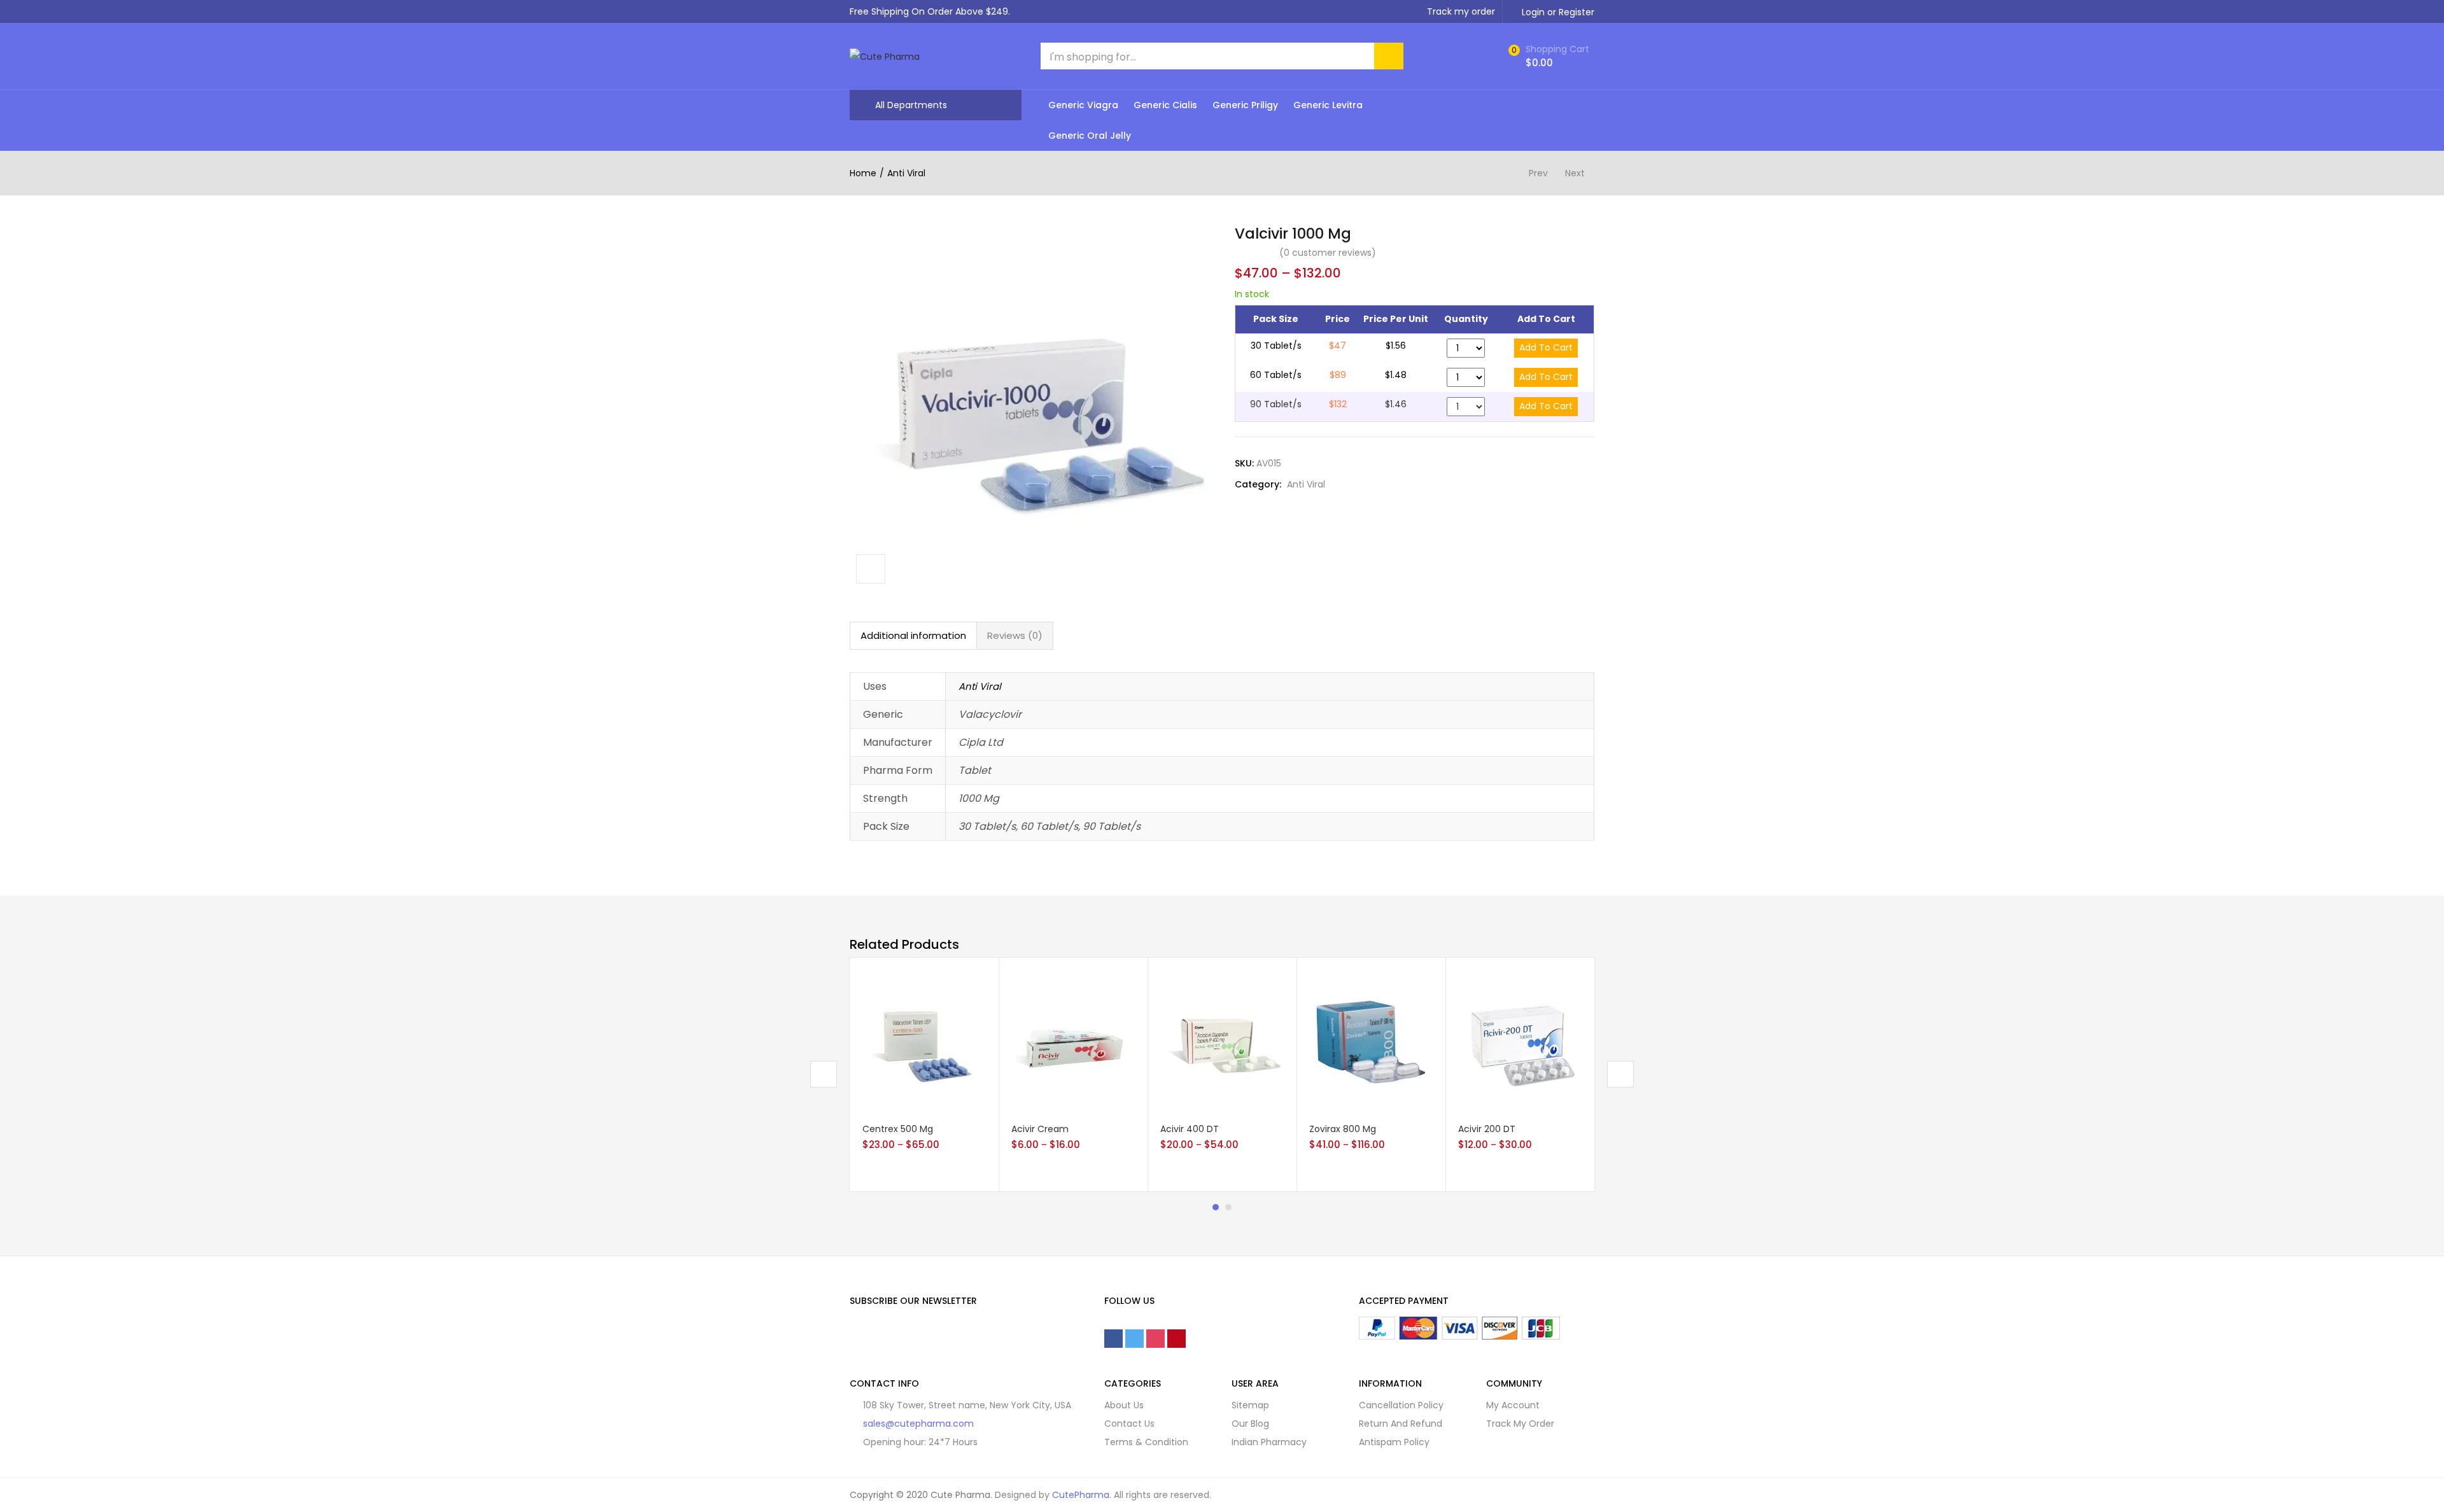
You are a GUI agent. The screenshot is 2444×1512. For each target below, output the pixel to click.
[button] (1547, 56)
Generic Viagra (1083, 105)
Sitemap (1250, 1405)
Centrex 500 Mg (898, 1129)
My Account (1513, 1405)
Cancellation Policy (1401, 1405)
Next (1575, 173)
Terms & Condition (1146, 1442)
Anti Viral (906, 173)
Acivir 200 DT (1487, 1129)
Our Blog (1250, 1424)
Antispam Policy (1394, 1442)
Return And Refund (1401, 1424)
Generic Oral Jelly (1090, 136)
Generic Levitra (1328, 105)
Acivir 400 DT (1190, 1129)
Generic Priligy (1245, 105)
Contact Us (1129, 1424)
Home (863, 173)
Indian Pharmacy (1269, 1442)
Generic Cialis (1165, 105)
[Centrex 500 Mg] (924, 1041)
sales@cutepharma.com (918, 1424)
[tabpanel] (924, 1074)
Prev (1538, 173)
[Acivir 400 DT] (1222, 1041)
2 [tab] (1228, 1207)
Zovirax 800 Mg (1343, 1129)
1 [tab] (1216, 1207)
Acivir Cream (1040, 1129)
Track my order (1461, 11)
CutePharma (1081, 1495)
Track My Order (1520, 1424)
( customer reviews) (1328, 253)
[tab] (913, 636)
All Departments (911, 105)
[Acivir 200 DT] (1520, 1041)
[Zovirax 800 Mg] (1371, 1041)
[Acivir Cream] (1073, 1041)
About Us (1124, 1405)
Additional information (913, 635)
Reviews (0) (1015, 635)
